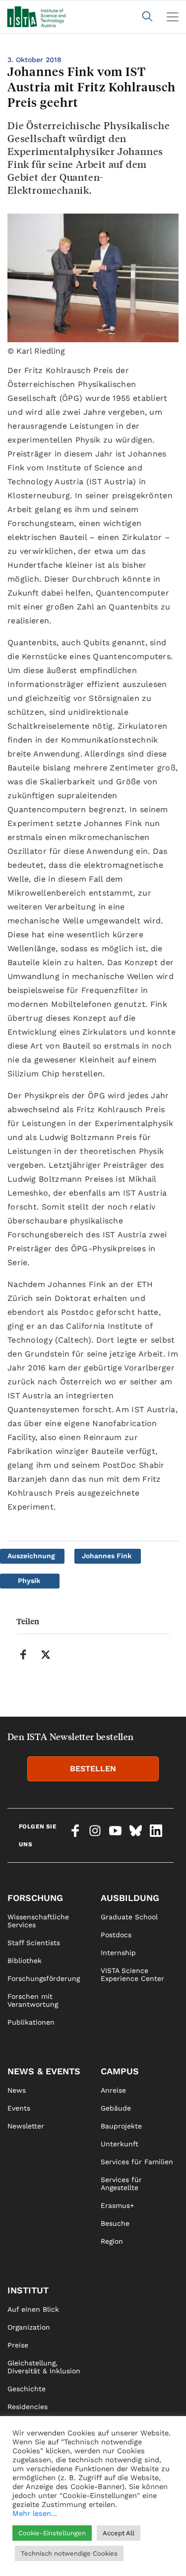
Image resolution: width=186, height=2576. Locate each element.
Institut (28, 2290)
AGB (108, 2562)
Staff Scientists (34, 1943)
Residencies (28, 2407)
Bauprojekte (121, 2126)
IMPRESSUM (121, 2526)
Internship (118, 1953)
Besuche (115, 2223)
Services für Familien (137, 2162)
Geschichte (27, 2389)
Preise (18, 2345)
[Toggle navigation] (173, 17)
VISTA (17, 2424)
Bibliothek (25, 1961)
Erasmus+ (117, 2205)
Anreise (113, 2090)
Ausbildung (130, 1898)
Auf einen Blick (33, 2309)
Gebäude (116, 2108)
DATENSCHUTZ (126, 2544)
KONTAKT (23, 2526)
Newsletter (26, 2126)
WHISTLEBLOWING (38, 2544)
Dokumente (27, 2478)
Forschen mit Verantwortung (33, 2000)
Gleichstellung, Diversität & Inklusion (44, 2367)
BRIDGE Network (36, 2460)
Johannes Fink (107, 1556)
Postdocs (116, 1935)
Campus (120, 2071)
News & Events (44, 2071)
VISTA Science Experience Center (132, 1974)
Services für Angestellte (121, 2184)
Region (112, 2241)
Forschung (35, 1898)
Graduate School (129, 1917)
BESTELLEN (93, 1769)
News (17, 2090)
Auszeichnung (31, 1556)
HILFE (17, 2562)
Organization (29, 2327)
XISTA (17, 2442)
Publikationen (31, 2022)
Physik (29, 1581)
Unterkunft (120, 2144)
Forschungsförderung (44, 1978)
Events (19, 2108)
